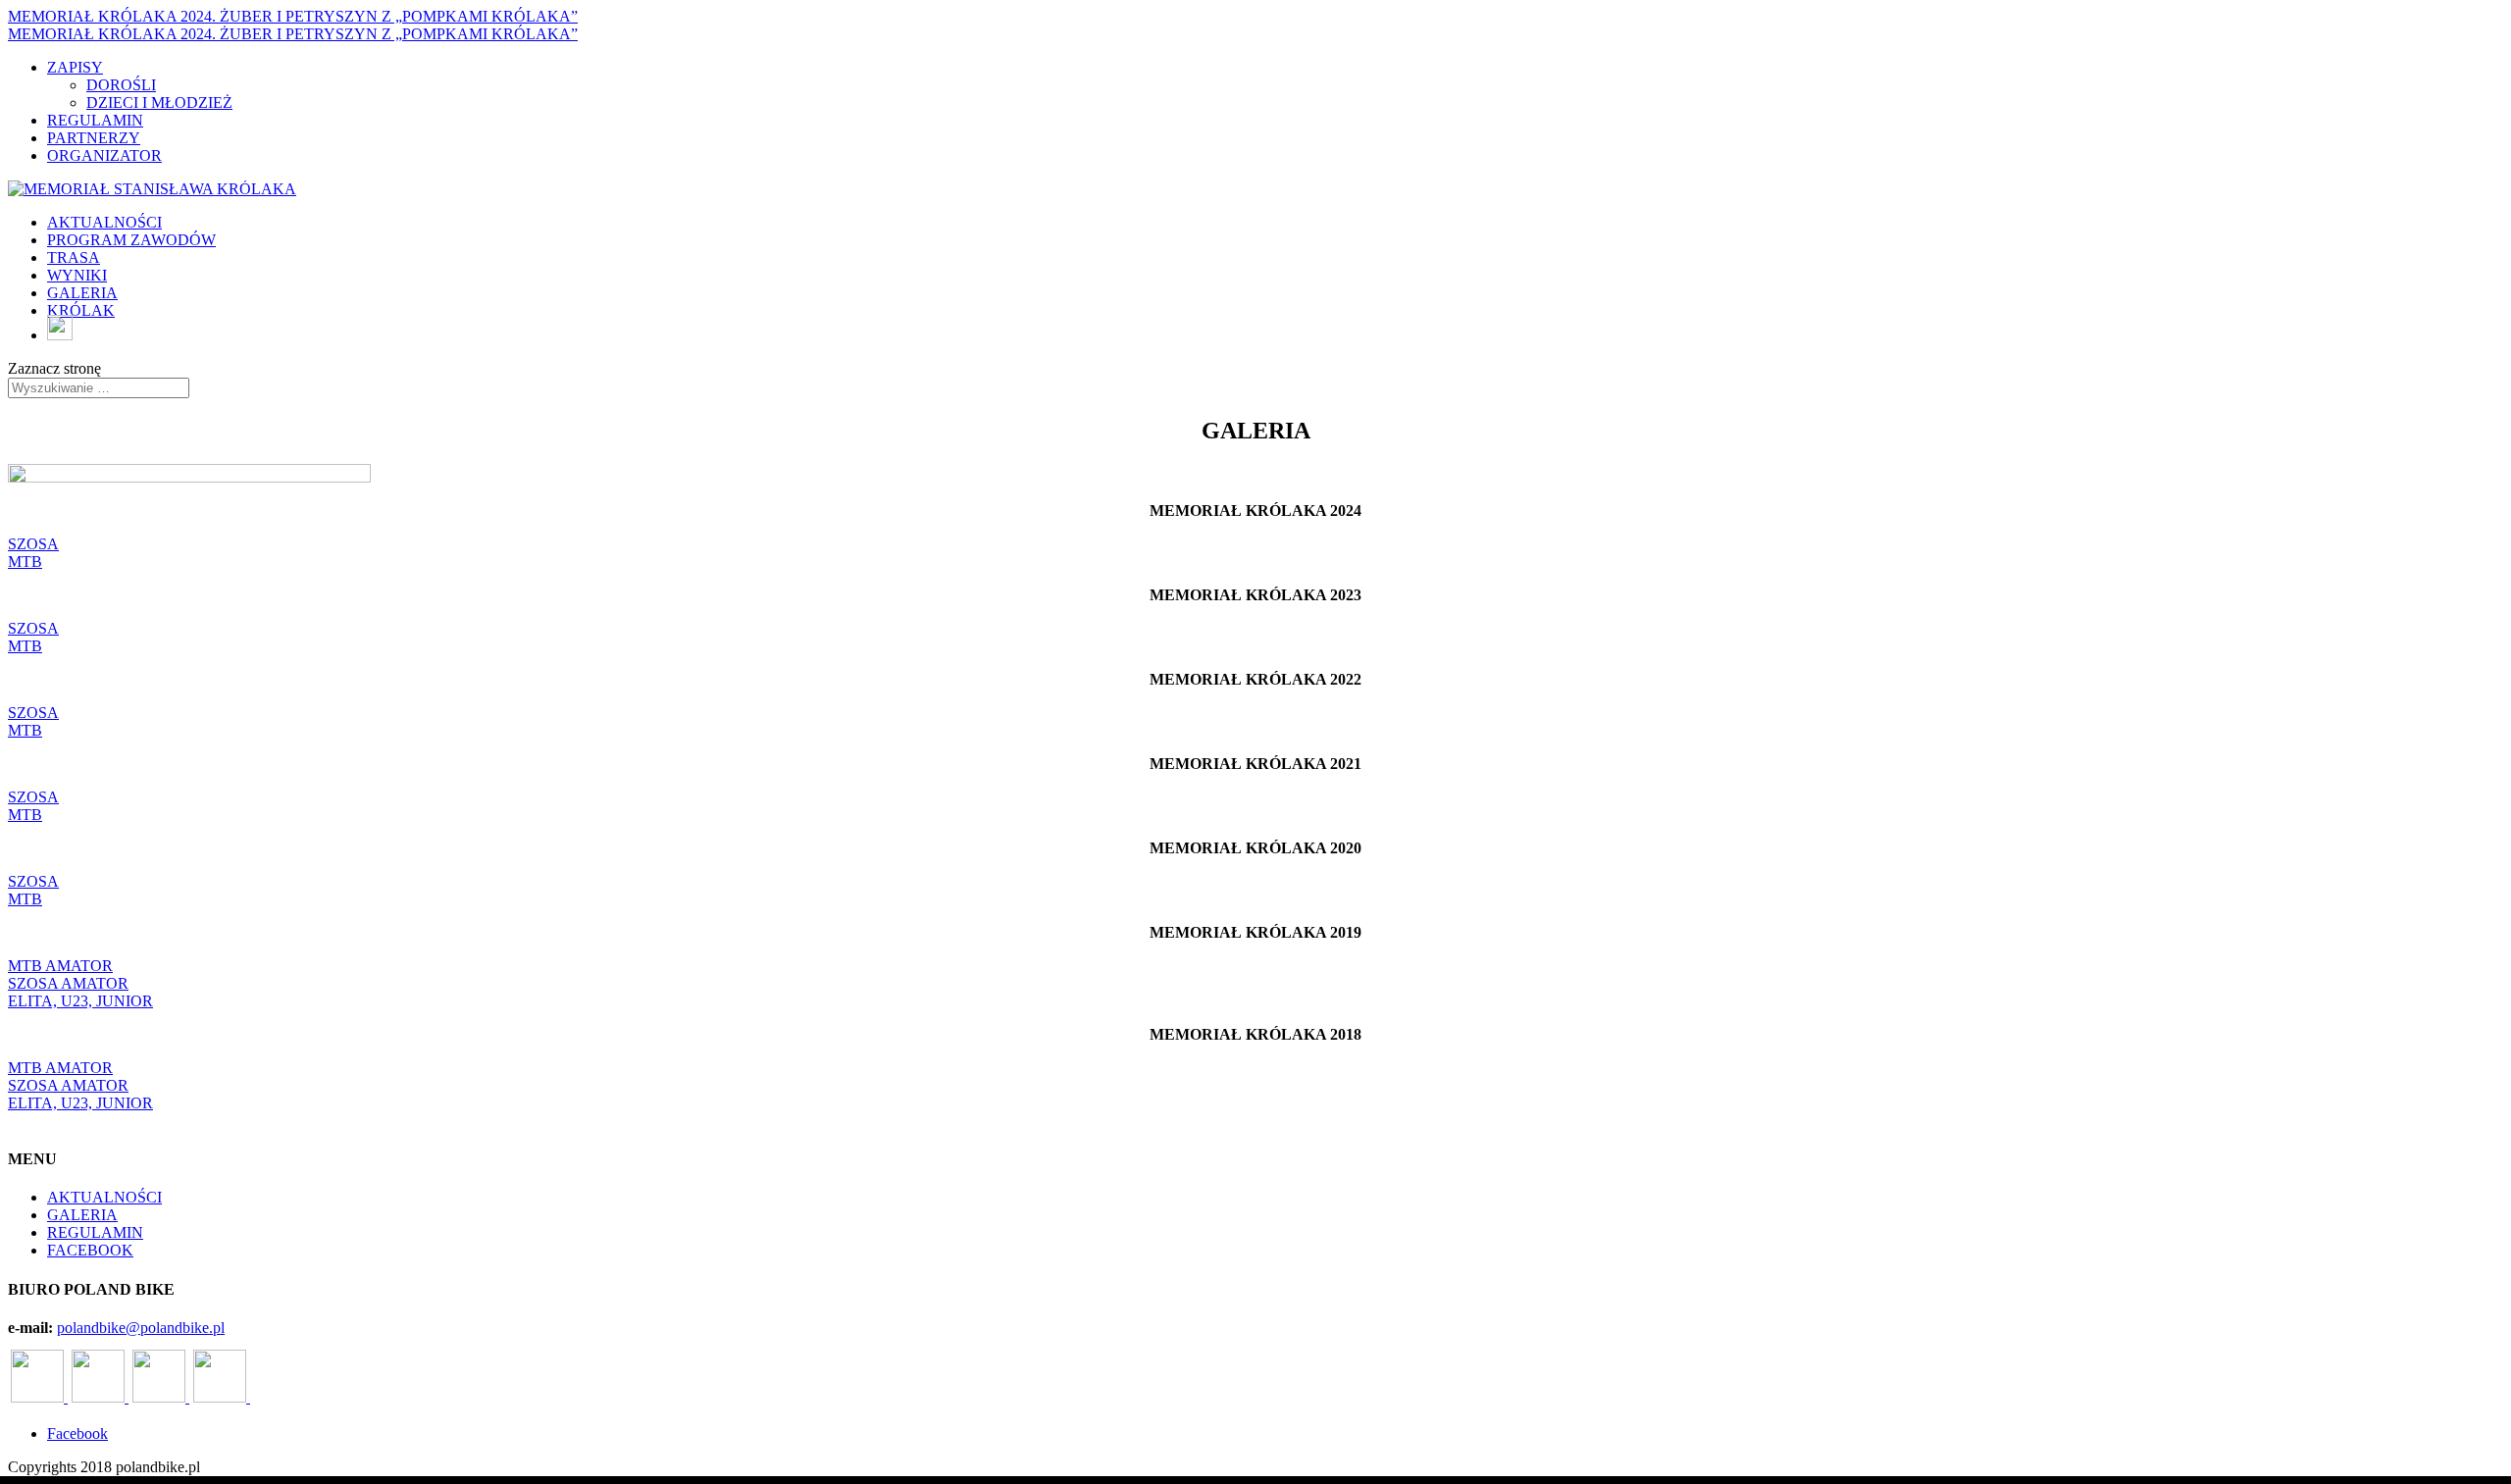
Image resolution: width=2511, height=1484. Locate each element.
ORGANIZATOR (104, 155)
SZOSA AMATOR (68, 983)
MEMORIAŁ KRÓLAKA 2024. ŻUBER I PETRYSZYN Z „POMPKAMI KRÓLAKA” (293, 16)
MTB (25, 562)
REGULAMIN (95, 120)
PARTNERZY (94, 138)
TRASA (74, 257)
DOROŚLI (121, 85)
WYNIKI (77, 275)
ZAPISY (75, 67)
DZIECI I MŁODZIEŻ (159, 102)
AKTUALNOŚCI (104, 222)
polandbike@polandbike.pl (141, 1328)
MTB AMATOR (60, 966)
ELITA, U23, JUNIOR (80, 1001)
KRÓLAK (81, 310)
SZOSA (33, 544)
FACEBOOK (90, 1250)
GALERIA (82, 293)
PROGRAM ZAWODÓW (131, 240)
